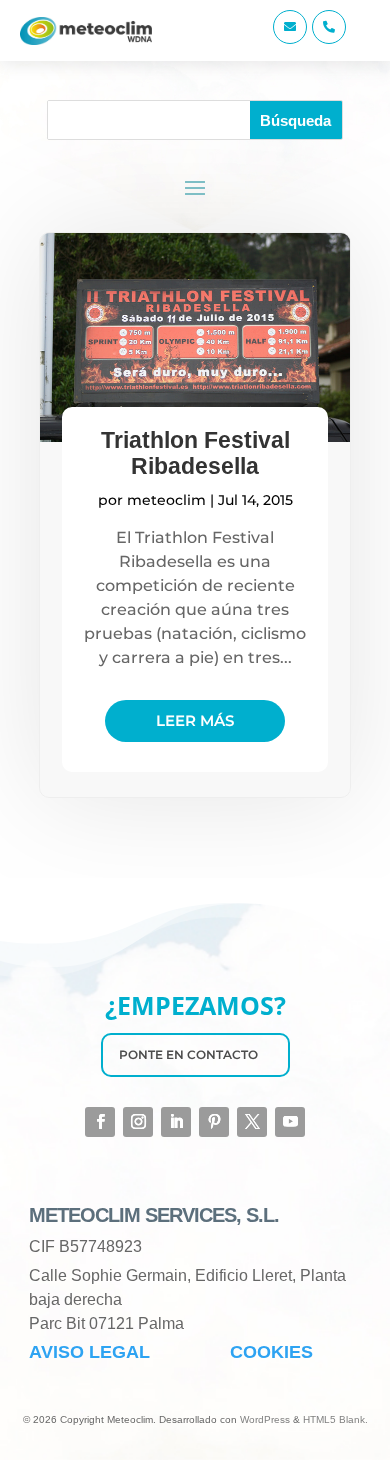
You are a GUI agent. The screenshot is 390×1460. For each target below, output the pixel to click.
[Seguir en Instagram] (138, 1122)
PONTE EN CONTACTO (188, 1054)
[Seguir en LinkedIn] (176, 1122)
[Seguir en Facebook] (100, 1122)
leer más (195, 720)
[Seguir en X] (252, 1122)
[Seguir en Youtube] (290, 1122)
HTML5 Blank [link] (334, 1419)
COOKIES (271, 1352)
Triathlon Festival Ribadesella (195, 453)
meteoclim (166, 500)
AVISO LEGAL (89, 1352)
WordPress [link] (265, 1419)
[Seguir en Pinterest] (214, 1122)
